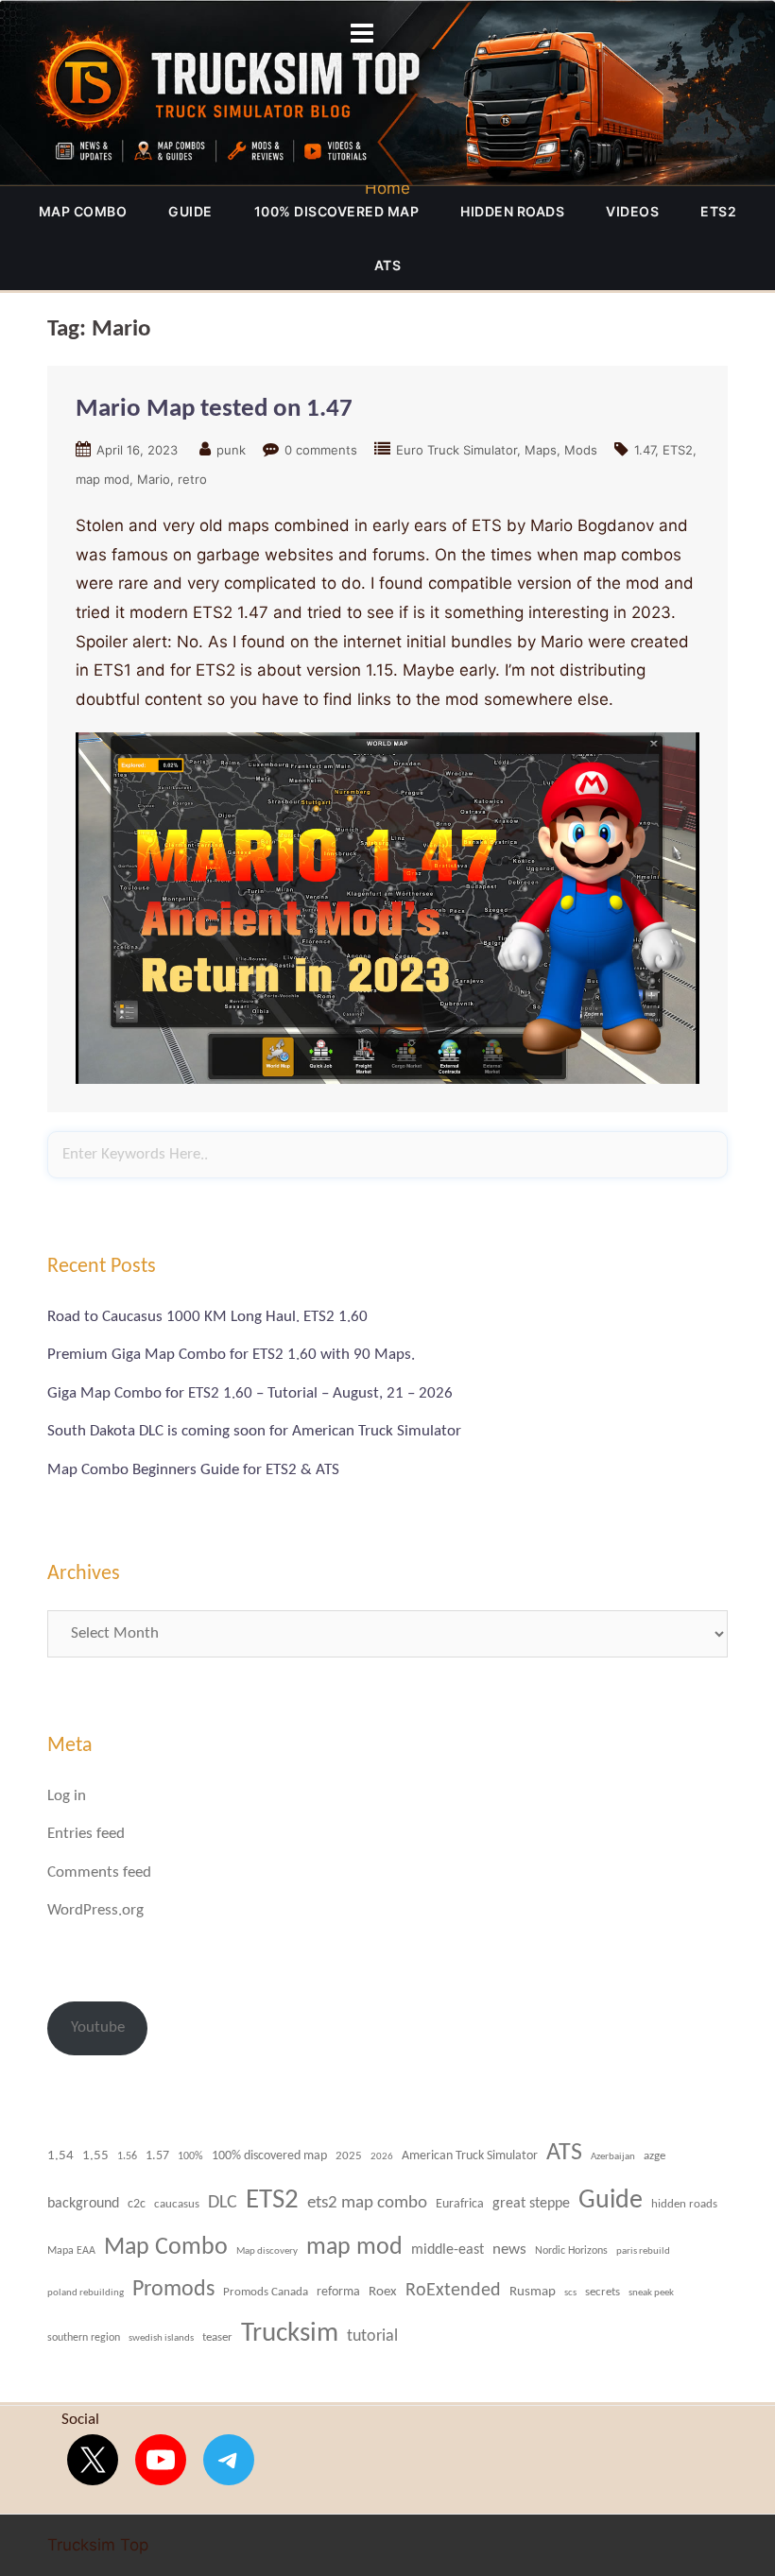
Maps (541, 450)
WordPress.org (95, 1910)
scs (570, 2293)
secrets (603, 2292)
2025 (349, 2156)
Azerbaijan (613, 2156)
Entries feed (86, 1834)
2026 (382, 2157)
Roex (383, 2292)
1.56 (127, 2156)
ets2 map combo (367, 2203)
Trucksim (290, 2334)
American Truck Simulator (470, 2156)
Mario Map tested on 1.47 (214, 410)
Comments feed (99, 1872)
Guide (190, 211)
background (83, 2204)
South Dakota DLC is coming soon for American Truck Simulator (254, 1431)
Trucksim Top (387, 93)
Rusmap (533, 2292)
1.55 (95, 2156)
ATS (388, 265)
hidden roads (512, 211)
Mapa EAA (71, 2251)
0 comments (321, 450)
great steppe (531, 2204)
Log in (67, 1796)
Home (387, 188)
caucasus (177, 2204)
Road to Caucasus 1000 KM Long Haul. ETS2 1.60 (207, 1317)
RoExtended (453, 2291)
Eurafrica (460, 2204)
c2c (137, 2204)
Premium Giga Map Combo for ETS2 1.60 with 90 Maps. (231, 1355)
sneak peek (651, 2293)
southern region (84, 2338)
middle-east (448, 2250)
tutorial (372, 2336)
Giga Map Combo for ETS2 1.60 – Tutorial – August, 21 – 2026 (250, 1393)
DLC (223, 2203)
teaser (217, 2337)
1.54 (60, 2156)
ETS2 (718, 211)
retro (192, 479)
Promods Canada (266, 2292)
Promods (173, 2290)
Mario (154, 479)
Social (80, 2420)
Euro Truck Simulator (456, 450)
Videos (632, 211)
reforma (338, 2292)
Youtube (98, 2027)
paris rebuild (643, 2251)
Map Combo (83, 211)
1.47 (645, 450)
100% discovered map (337, 211)
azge (654, 2156)
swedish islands (161, 2338)
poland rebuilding (86, 2293)
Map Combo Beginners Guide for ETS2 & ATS (193, 1470)
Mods (581, 450)
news (509, 2250)
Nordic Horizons (571, 2251)
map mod (103, 479)
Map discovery (267, 2251)
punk (231, 450)
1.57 (157, 2156)
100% (190, 2156)
